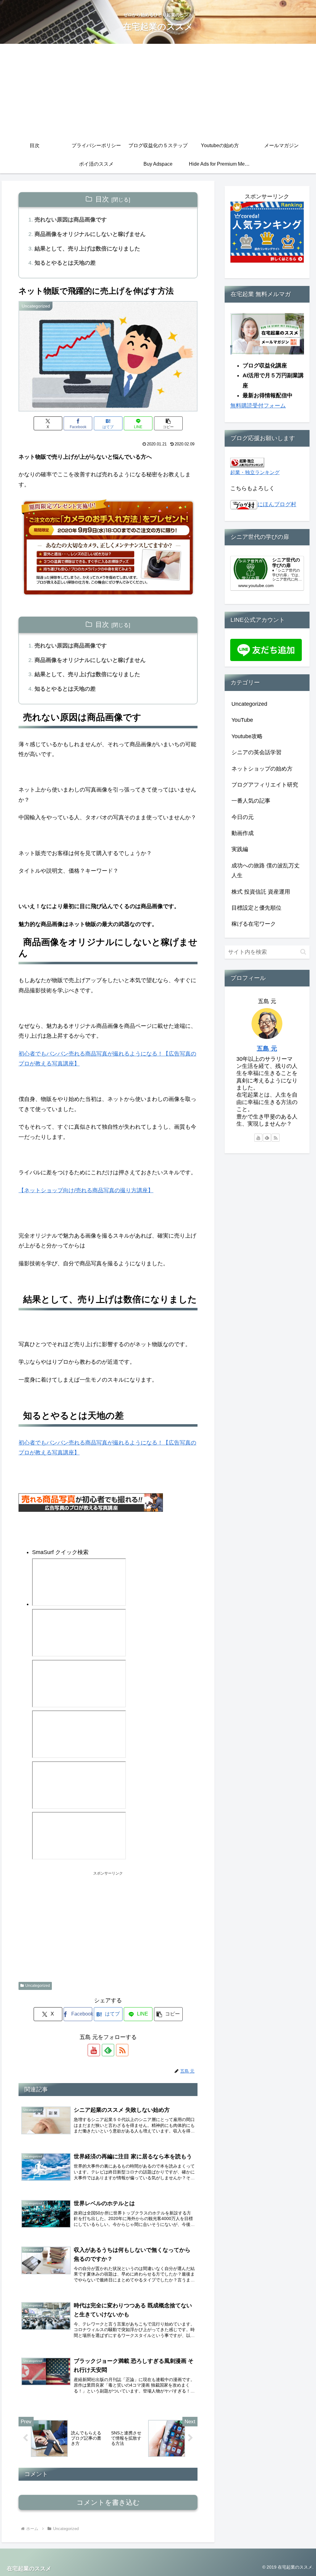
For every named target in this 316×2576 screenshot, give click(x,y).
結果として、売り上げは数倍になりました (87, 249)
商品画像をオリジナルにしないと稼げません (90, 234)
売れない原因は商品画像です (71, 220)
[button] (168, 423)
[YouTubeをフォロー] (94, 2050)
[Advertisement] (158, 90)
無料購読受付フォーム (258, 406)
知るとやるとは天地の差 (65, 263)
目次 (102, 199)
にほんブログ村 (277, 504)
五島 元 (267, 1048)
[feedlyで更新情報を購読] (108, 2050)
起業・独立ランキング (255, 472)
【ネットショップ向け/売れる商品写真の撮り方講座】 (86, 1190)
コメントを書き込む (108, 2502)
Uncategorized (38, 1986)
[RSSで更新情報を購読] (122, 2050)
